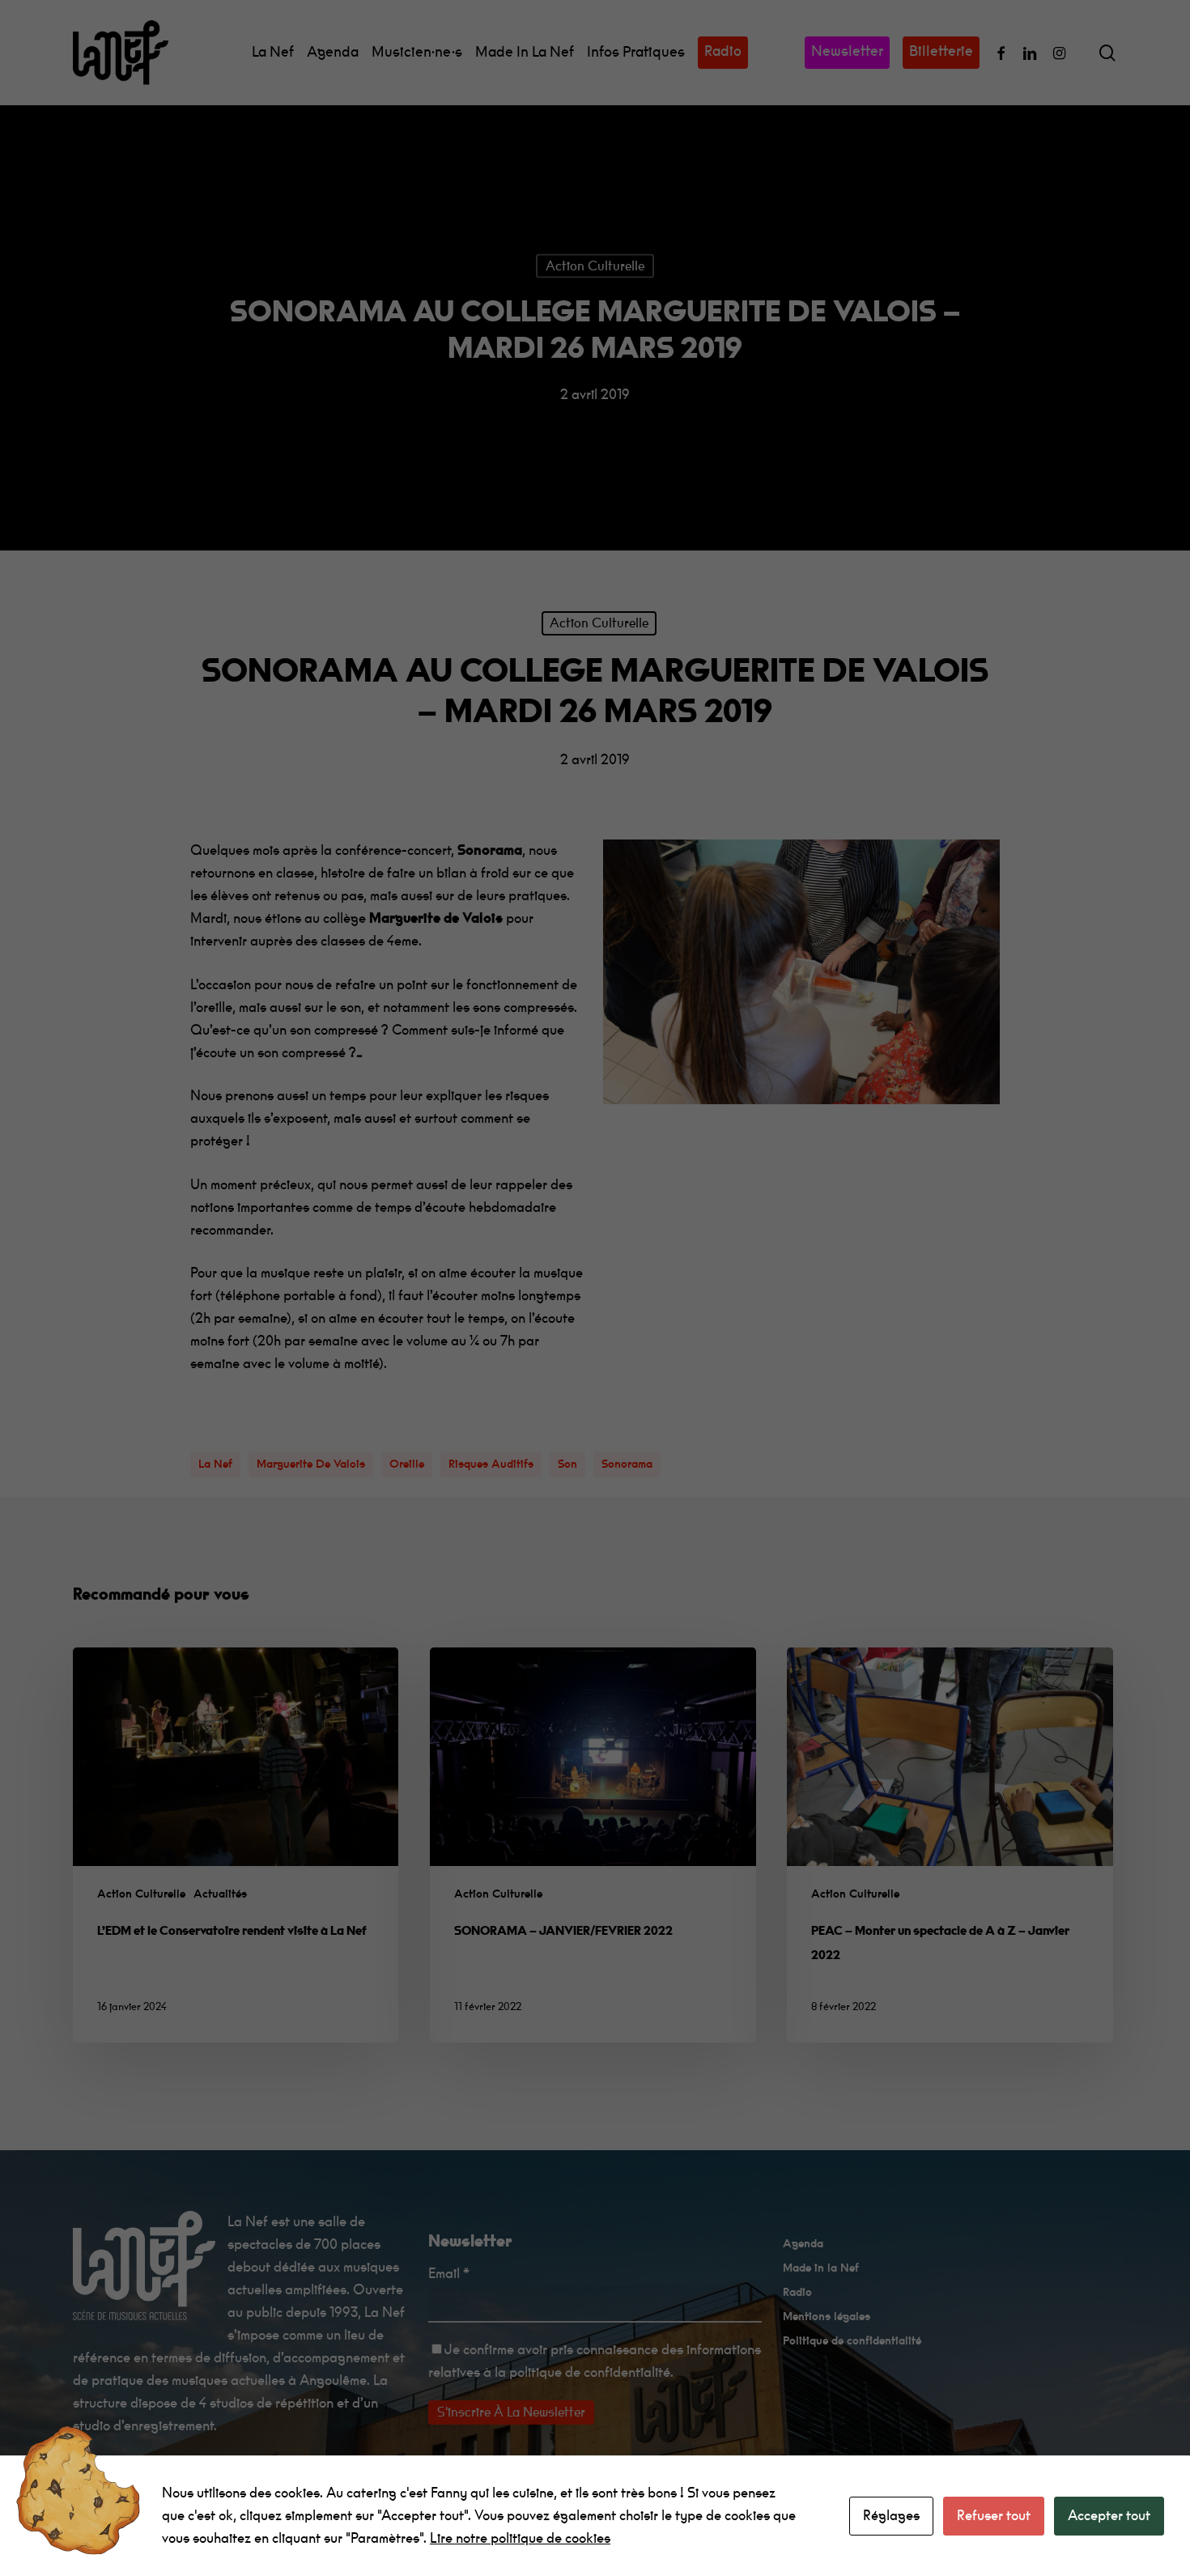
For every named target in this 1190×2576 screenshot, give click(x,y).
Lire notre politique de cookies (520, 2538)
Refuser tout (994, 2516)
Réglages (891, 2516)
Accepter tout (1109, 2516)
